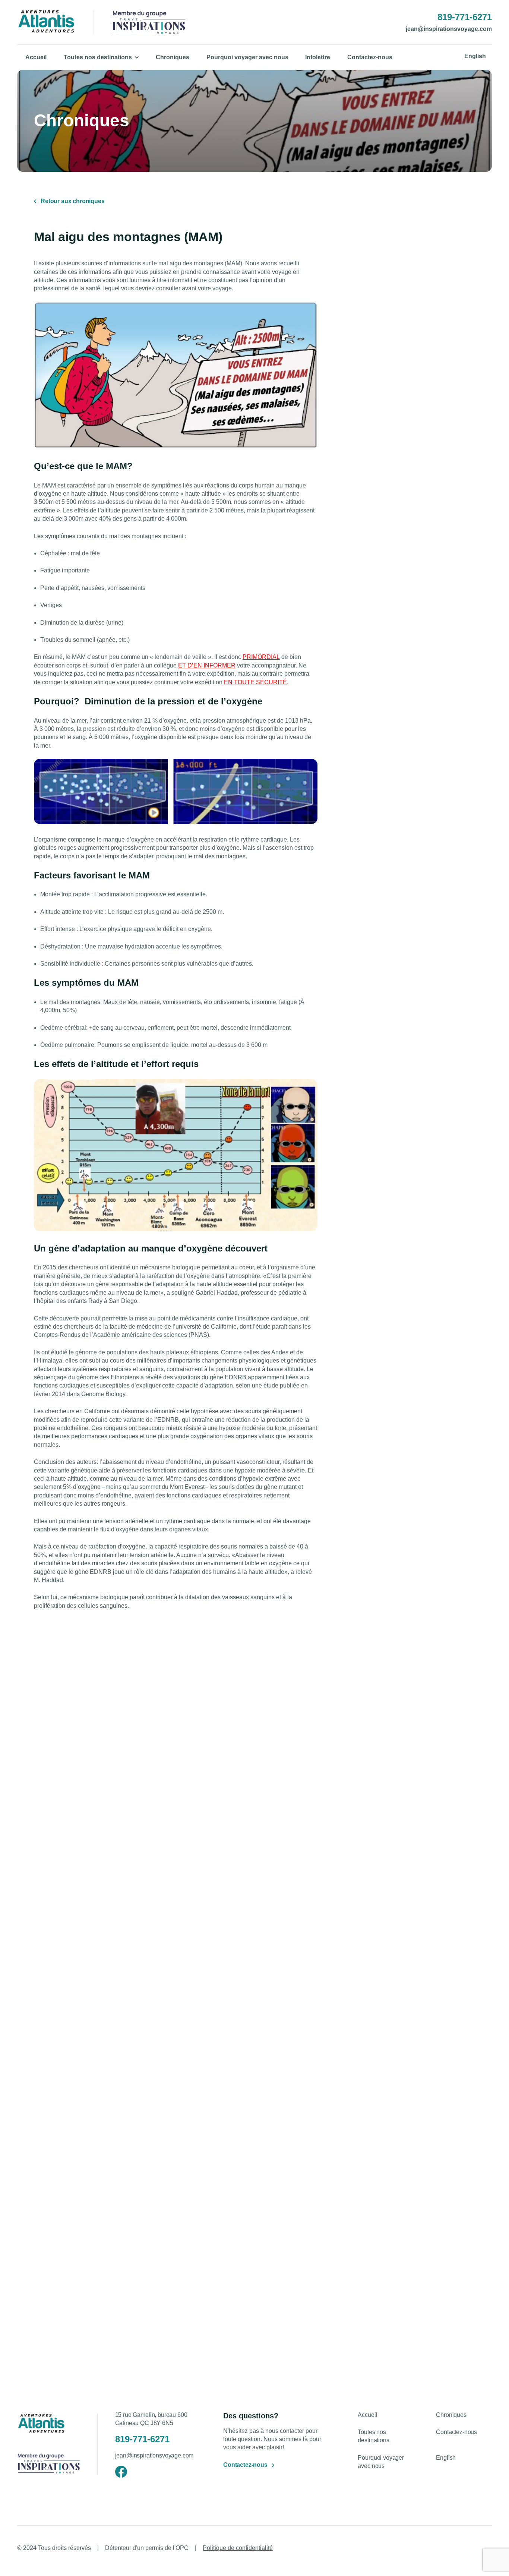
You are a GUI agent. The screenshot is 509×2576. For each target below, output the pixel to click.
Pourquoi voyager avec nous (247, 57)
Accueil (36, 57)
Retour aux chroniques (73, 201)
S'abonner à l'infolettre (408, 2363)
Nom (366, 2277)
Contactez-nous (370, 57)
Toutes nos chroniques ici (443, 1927)
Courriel (266, 2315)
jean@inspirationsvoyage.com (449, 29)
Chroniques (173, 57)
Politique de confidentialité (238, 2548)
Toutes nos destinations (98, 57)
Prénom (266, 2277)
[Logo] (46, 22)
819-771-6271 (465, 17)
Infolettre (318, 57)
